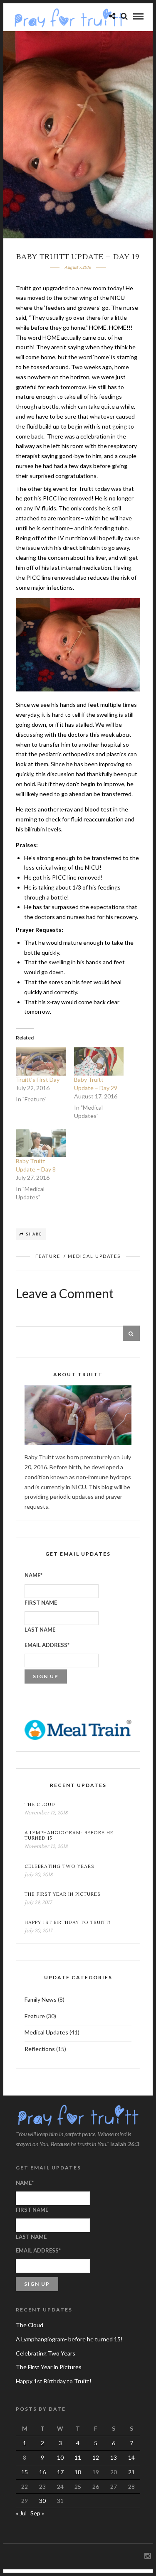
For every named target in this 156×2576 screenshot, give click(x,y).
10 (60, 2457)
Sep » (37, 2513)
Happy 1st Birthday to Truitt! (68, 1923)
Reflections (40, 2049)
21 (131, 2472)
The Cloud (40, 1805)
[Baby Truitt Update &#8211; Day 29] (99, 1061)
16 (42, 2472)
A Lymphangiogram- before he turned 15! (69, 1836)
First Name (41, 1603)
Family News (41, 1999)
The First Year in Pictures (63, 1894)
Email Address (47, 1645)
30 (42, 2501)
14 (131, 2457)
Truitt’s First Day (38, 1080)
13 (114, 2457)
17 (60, 2472)
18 (78, 2472)
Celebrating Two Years (59, 1866)
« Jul (21, 2513)
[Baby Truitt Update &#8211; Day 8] (41, 1143)
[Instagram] (147, 2556)
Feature (48, 1256)
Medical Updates (94, 1256)
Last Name (40, 1630)
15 (25, 2472)
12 (96, 2457)
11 (78, 2457)
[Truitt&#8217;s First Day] (41, 1061)
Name (33, 1575)
